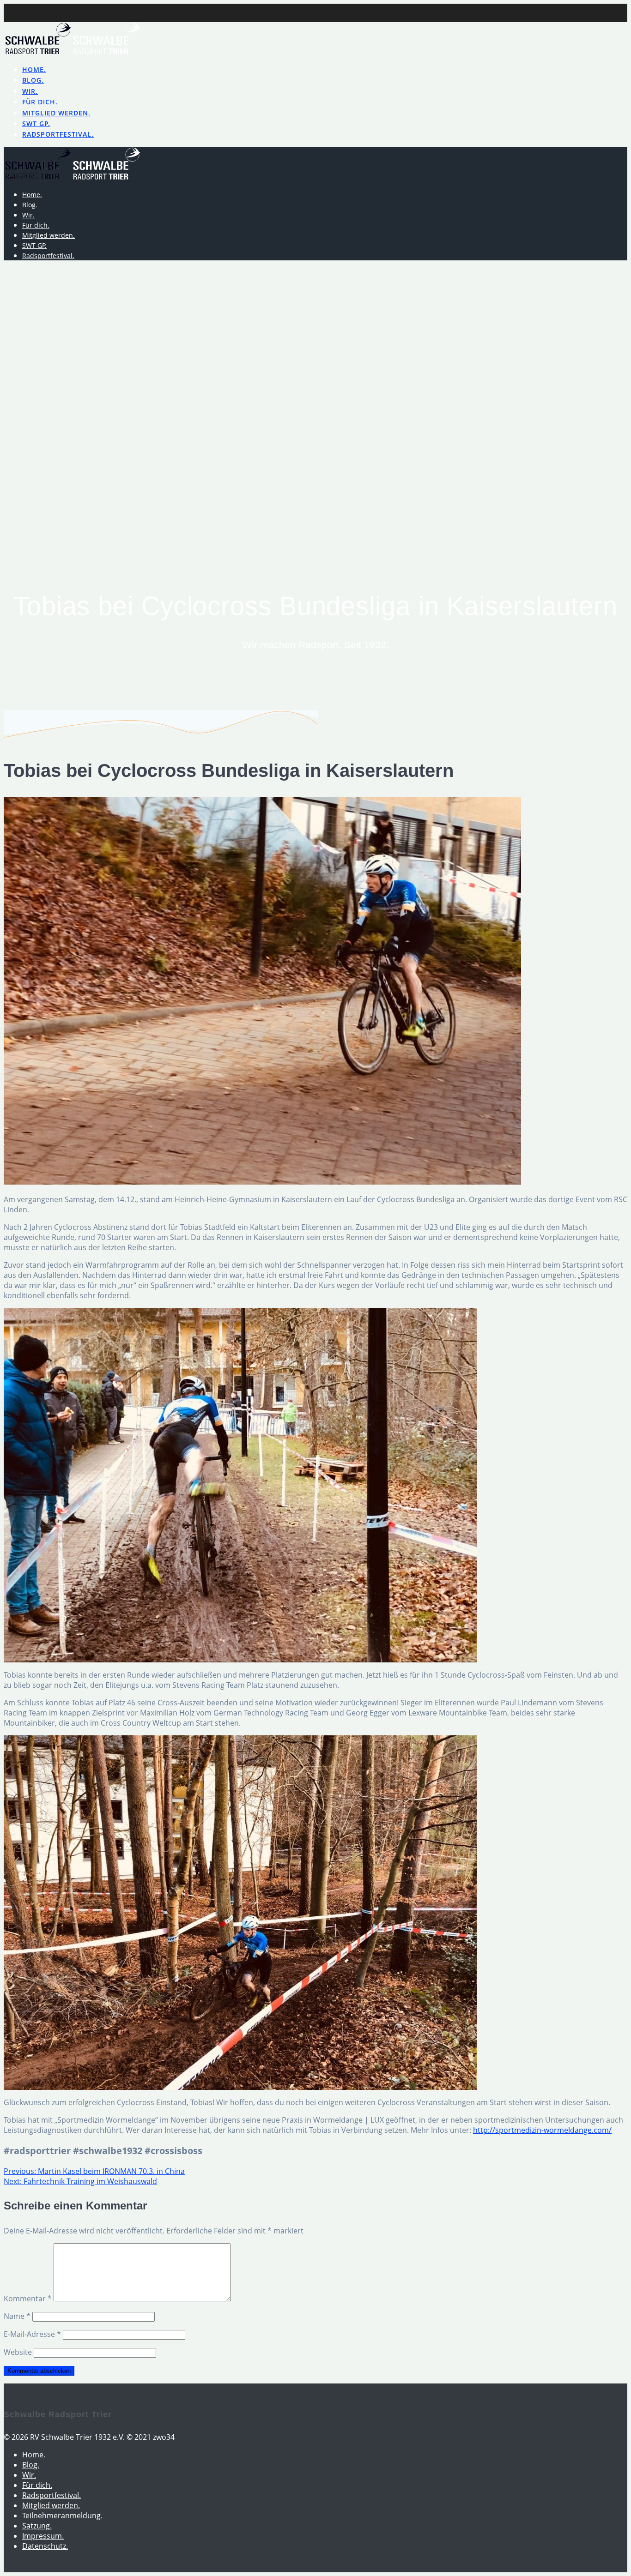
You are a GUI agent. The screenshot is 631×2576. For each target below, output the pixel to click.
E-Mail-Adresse (32, 2334)
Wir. (30, 91)
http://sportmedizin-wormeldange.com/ (542, 2130)
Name (17, 2316)
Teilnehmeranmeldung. (62, 2516)
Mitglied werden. (56, 113)
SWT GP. (36, 123)
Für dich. (40, 102)
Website (18, 2352)
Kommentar (28, 2299)
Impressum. (43, 2536)
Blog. (33, 80)
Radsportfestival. (58, 134)
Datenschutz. (45, 2546)
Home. (34, 69)
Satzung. (37, 2526)
